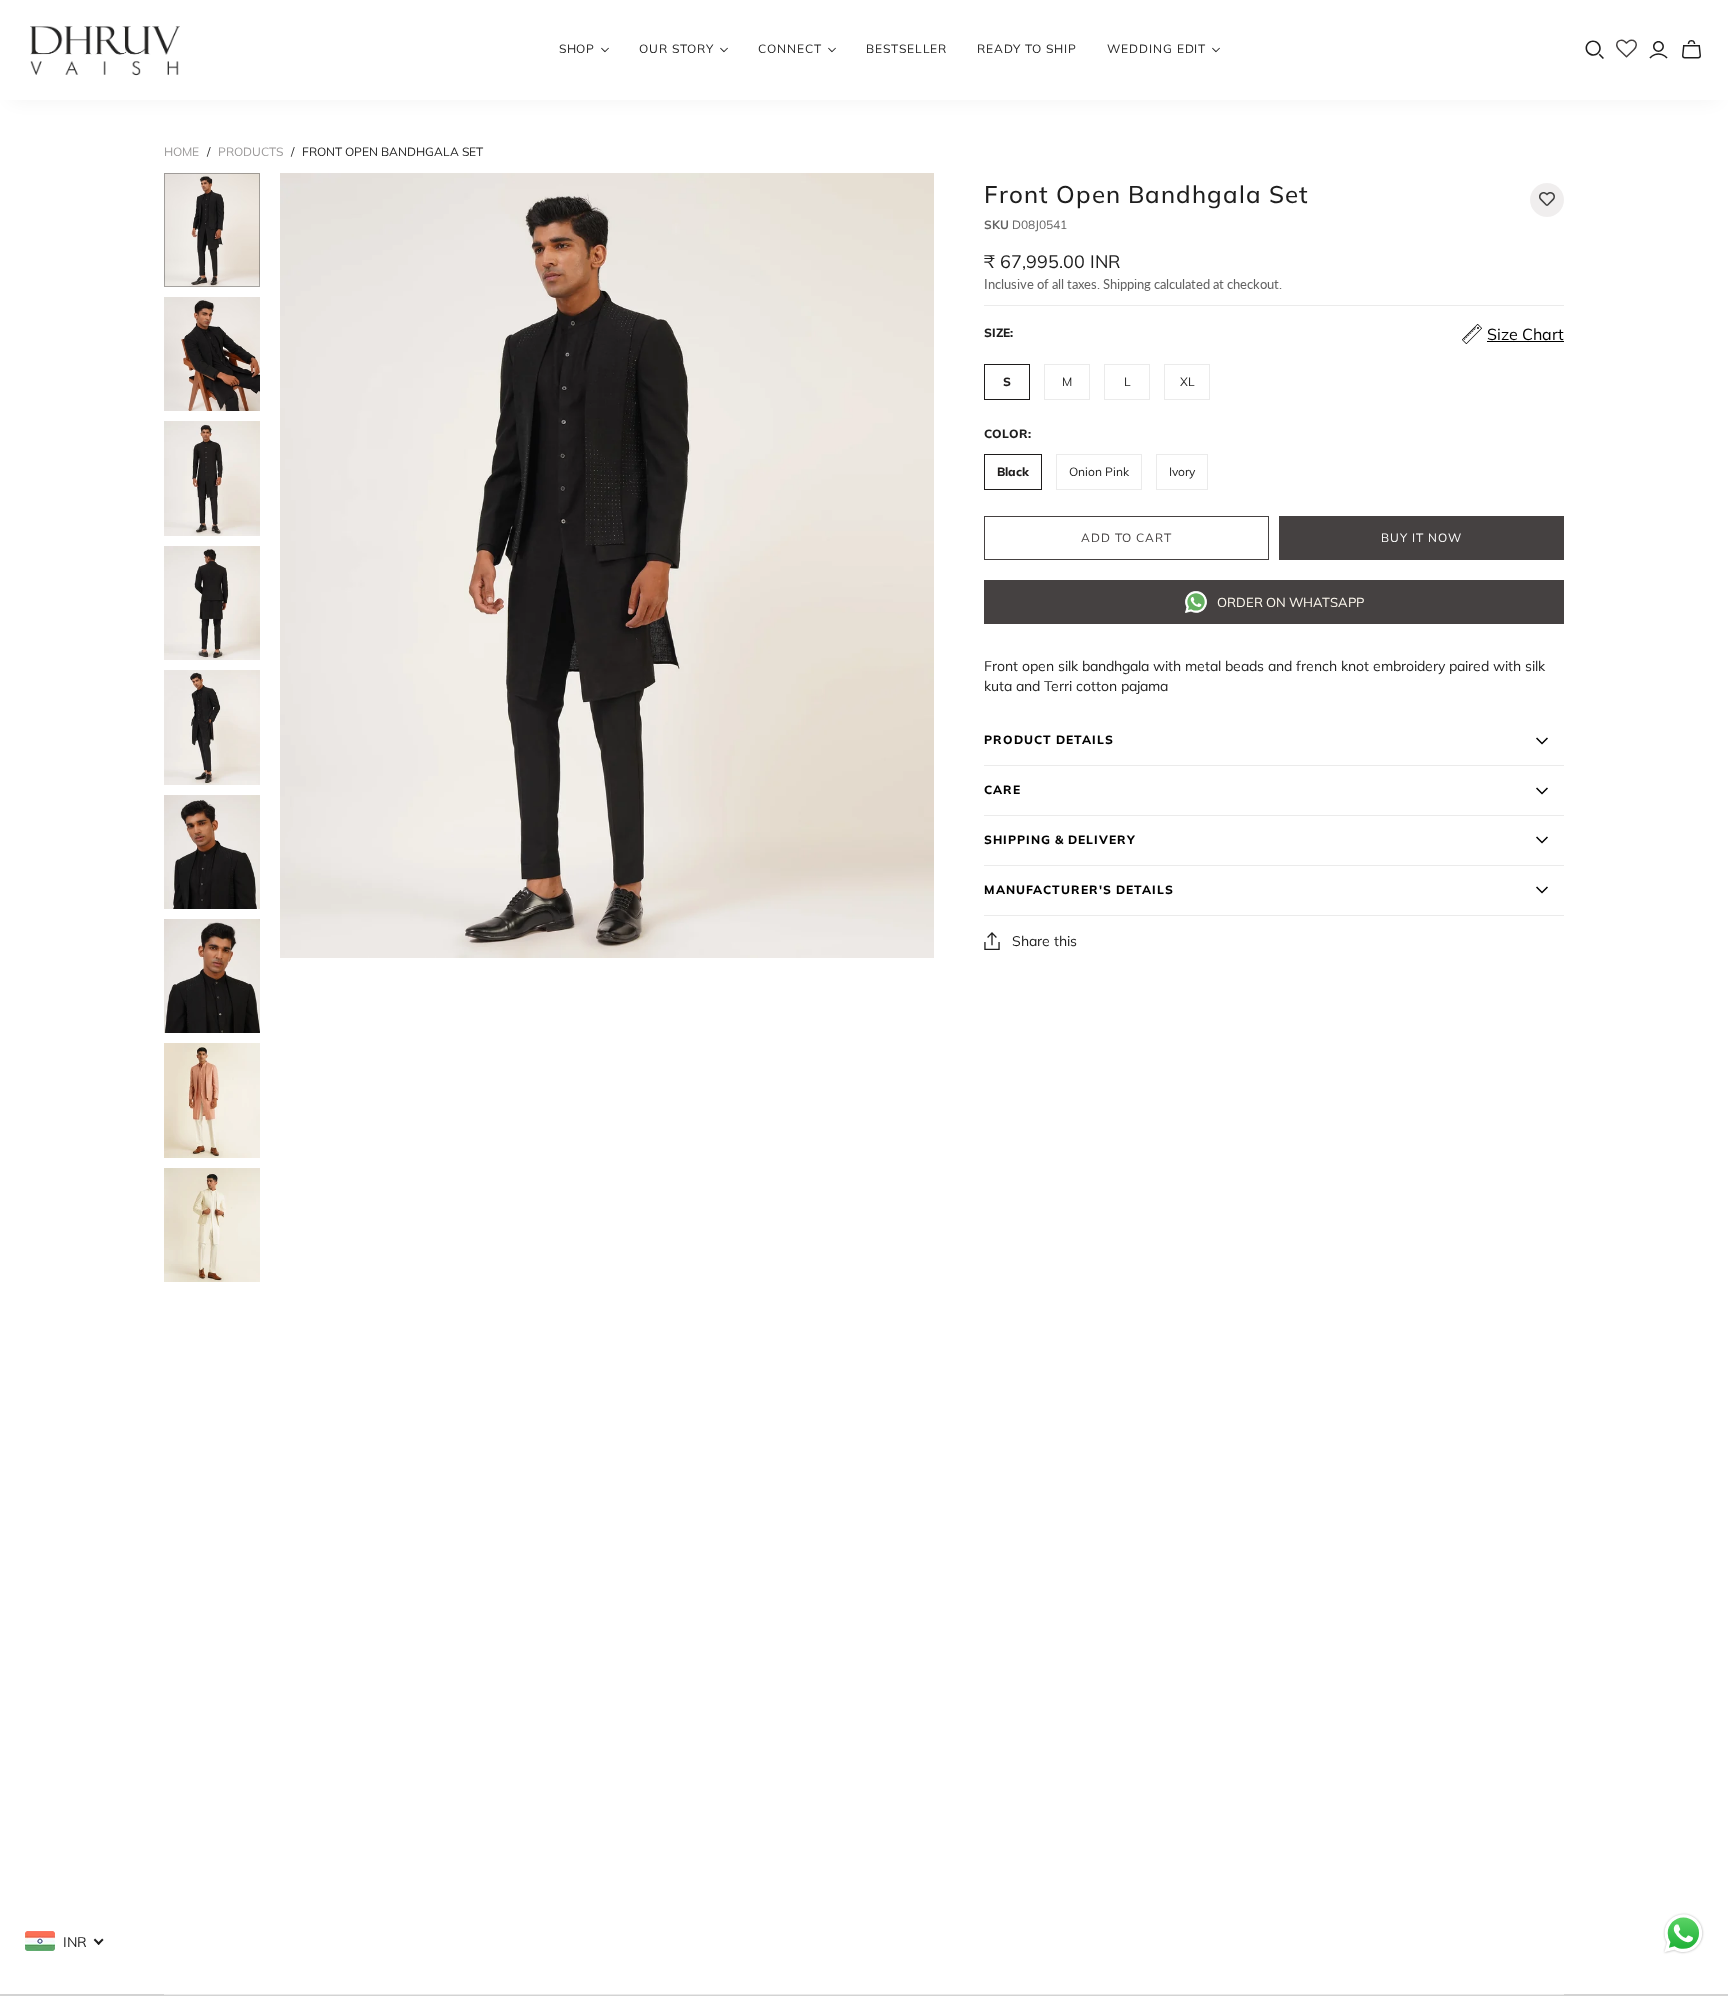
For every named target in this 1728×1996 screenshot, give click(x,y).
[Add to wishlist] (1547, 200)
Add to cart (1126, 538)
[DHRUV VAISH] (105, 50)
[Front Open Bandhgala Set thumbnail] (212, 230)
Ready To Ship (1026, 48)
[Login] (1658, 49)
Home (181, 151)
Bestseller (907, 48)
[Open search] (1595, 50)
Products (250, 151)
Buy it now (1421, 538)
